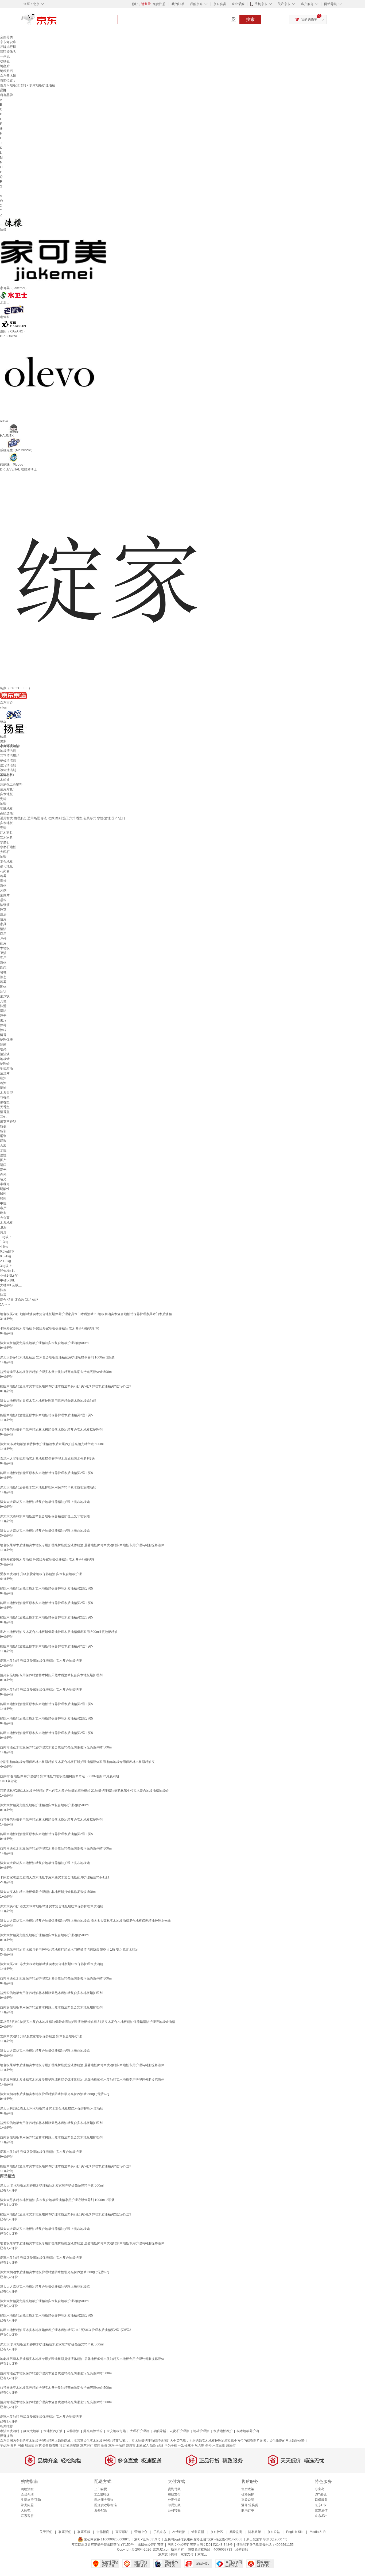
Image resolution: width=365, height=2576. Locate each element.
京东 (57, 21)
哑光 (3, 1179)
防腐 (3, 1290)
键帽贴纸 (6, 71)
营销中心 (141, 2532)
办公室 (5, 1218)
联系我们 (65, 2532)
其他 (3, 1001)
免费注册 (159, 4)
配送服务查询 (104, 2500)
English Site (295, 2532)
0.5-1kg (5, 1256)
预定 (63, 2445)
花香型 (5, 1097)
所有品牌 (6, 95)
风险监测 (236, 2532)
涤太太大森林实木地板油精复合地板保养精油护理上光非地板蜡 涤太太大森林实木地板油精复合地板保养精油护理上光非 (85, 1921)
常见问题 (27, 2505)
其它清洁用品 (10, 756)
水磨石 (5, 842)
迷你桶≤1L (8, 1271)
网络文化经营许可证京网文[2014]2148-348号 (200, 2545)
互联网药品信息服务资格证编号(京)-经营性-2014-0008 (203, 2539)
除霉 (3, 1025)
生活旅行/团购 (31, 2500)
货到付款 (174, 2489)
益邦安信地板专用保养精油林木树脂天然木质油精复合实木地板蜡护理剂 (51, 1430)
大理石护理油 (139, 2431)
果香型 (5, 1102)
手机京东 (261, 4)
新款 (153, 2445)
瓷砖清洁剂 (8, 760)
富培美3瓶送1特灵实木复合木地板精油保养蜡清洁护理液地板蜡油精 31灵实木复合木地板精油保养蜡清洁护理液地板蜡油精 (88, 2022)
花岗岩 (5, 871)
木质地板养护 (223, 2431)
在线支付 (174, 2494)
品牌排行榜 (8, 47)
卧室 (3, 910)
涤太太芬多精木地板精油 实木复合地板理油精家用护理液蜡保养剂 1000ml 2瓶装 (57, 1357)
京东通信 (321, 2510)
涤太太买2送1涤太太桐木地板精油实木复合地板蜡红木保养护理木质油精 (52, 1906)
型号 (208, 2445)
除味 (3, 1030)
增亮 (3, 1049)
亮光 (3, 1174)
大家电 (26, 2510)
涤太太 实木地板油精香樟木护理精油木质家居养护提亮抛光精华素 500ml (52, 1444)
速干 (3, 1016)
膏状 (3, 881)
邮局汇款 (174, 2505)
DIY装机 (321, 2494)
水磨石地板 (8, 847)
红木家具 (6, 833)
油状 (3, 992)
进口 (3, 1165)
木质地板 (6, 1223)
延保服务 (321, 2500)
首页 (3, 85)
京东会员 (220, 4)
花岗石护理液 (180, 2431)
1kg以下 (6, 1237)
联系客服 (27, 2516)
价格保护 (248, 2494)
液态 (3, 977)
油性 (3, 1155)
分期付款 (174, 2500)
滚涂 (3, 1088)
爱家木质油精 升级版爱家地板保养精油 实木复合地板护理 (41, 1574)
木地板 (5, 948)
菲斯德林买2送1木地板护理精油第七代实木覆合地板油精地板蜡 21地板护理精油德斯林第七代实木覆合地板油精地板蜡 (84, 1791)
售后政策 (248, 2489)
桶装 (3, 1136)
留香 (3, 1035)
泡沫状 (5, 996)
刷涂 (3, 1078)
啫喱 (3, 972)
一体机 (5, 56)
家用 (3, 943)
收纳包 (5, 61)
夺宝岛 (320, 2489)
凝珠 (3, 900)
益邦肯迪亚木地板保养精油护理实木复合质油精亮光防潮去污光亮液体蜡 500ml (56, 1372)
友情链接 (179, 2532)
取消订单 (248, 2510)
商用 (3, 934)
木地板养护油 (53, 2431)
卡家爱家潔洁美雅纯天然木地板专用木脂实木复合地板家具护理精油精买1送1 (55, 1877)
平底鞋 (120, 2445)
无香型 (5, 1107)
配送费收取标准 (106, 2505)
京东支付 (187, 2554)
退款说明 (248, 2500)
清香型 (5, 1112)
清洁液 (5, 1054)
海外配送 (101, 2510)
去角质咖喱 (51, 2445)
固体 (3, 987)
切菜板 (30, 2445)
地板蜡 (5, 1059)
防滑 (3, 1006)
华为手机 (171, 2445)
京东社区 (217, 2532)
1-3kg (4, 1242)
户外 (3, 939)
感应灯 (231, 2445)
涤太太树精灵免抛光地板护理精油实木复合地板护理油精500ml (45, 1343)
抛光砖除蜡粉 (93, 2431)
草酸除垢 (160, 2431)
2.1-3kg (5, 1261)
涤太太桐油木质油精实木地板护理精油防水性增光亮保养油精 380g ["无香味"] (55, 2094)
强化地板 (6, 866)
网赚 (21, 2445)
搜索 (250, 19)
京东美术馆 (8, 76)
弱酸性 (5, 1189)
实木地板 (6, 794)
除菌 (3, 1044)
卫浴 (3, 953)
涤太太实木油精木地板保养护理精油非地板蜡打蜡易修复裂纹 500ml (48, 1892)
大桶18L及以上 (11, 1285)
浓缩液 (5, 905)
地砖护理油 (201, 2431)
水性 (3, 1150)
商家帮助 (122, 2532)
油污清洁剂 (8, 765)
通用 (3, 919)
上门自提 (101, 2489)
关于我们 (46, 2532)
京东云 (202, 2554)
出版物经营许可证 (151, 2545)
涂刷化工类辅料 (11, 784)
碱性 (3, 1194)
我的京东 (196, 4)
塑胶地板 (6, 809)
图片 (14, 2445)
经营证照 (242, 2550)
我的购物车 (309, 20)
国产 (3, 1160)
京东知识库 (8, 42)
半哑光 (5, 1184)
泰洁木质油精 (10, 2431)
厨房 (3, 914)
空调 (97, 2445)
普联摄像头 (8, 52)
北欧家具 (143, 2445)
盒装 (3, 1146)
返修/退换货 (250, 2505)
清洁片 (5, 1073)
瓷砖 (3, 799)
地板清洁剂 (18, 85)
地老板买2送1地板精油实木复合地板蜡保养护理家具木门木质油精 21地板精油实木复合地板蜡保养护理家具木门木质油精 (86, 1314)
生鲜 (104, 2445)
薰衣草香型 (8, 1122)
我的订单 (178, 4)
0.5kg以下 (7, 1251)
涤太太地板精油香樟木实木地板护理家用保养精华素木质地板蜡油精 (48, 1401)
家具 (3, 924)
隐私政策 (255, 2532)
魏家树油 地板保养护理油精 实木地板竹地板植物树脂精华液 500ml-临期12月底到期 (59, 1776)
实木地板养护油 (248, 2431)
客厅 (3, 958)
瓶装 (3, 1126)
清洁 (3, 929)
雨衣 (38, 2445)
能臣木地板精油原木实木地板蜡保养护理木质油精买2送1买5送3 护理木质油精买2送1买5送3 (66, 1386)
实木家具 (6, 837)
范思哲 (131, 2445)
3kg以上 (6, 1266)
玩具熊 (200, 2445)
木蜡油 (5, 780)
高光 (3, 1170)
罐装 (3, 1141)
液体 (3, 886)
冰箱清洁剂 (8, 770)
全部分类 (6, 37)
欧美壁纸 (73, 2445)
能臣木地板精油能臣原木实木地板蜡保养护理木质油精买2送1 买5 (46, 1415)
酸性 (3, 1199)
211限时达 (102, 2494)
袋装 (3, 1131)
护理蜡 (5, 1064)
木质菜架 (219, 2445)
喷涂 (3, 1083)
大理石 (5, 852)
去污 (3, 1020)
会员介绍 (27, 2494)
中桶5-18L (7, 1280)
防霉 (3, 1295)
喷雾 (3, 876)
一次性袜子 (186, 2445)
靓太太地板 (31, 2431)
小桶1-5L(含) (9, 1276)
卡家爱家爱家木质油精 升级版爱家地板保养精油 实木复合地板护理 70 (50, 1329)
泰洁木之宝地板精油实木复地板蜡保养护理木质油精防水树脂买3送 (47, 1459)
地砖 (3, 804)
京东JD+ (321, 2516)
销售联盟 (198, 2532)
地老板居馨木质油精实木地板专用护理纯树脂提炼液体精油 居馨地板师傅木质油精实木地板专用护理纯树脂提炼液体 (82, 1545)
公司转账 (174, 2510)
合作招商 (103, 2532)
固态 (3, 967)
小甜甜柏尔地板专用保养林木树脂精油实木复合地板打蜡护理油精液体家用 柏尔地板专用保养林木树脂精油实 (77, 1762)
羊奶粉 (5, 2445)
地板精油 (6, 1069)
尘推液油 (73, 2431)
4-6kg (4, 1247)
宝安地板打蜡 (116, 2431)
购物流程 (27, 2489)
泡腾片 (5, 895)
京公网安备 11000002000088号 (107, 2539)
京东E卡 (321, 2505)
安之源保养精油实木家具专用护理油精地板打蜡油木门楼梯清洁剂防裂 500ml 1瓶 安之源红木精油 (69, 1950)
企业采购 (238, 4)
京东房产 (87, 2445)
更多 (3, 741)
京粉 (111, 2445)
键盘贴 (5, 66)
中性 (3, 1203)
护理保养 (6, 1040)
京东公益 (274, 2532)
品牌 (160, 2445)
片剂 (3, 890)
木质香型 (6, 1093)
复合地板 (6, 862)
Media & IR (318, 2532)
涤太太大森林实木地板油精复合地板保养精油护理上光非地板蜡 (45, 1502)
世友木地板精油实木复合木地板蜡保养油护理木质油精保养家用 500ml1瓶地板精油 (59, 1632)
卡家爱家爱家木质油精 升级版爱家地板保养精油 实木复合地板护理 (47, 1560)
